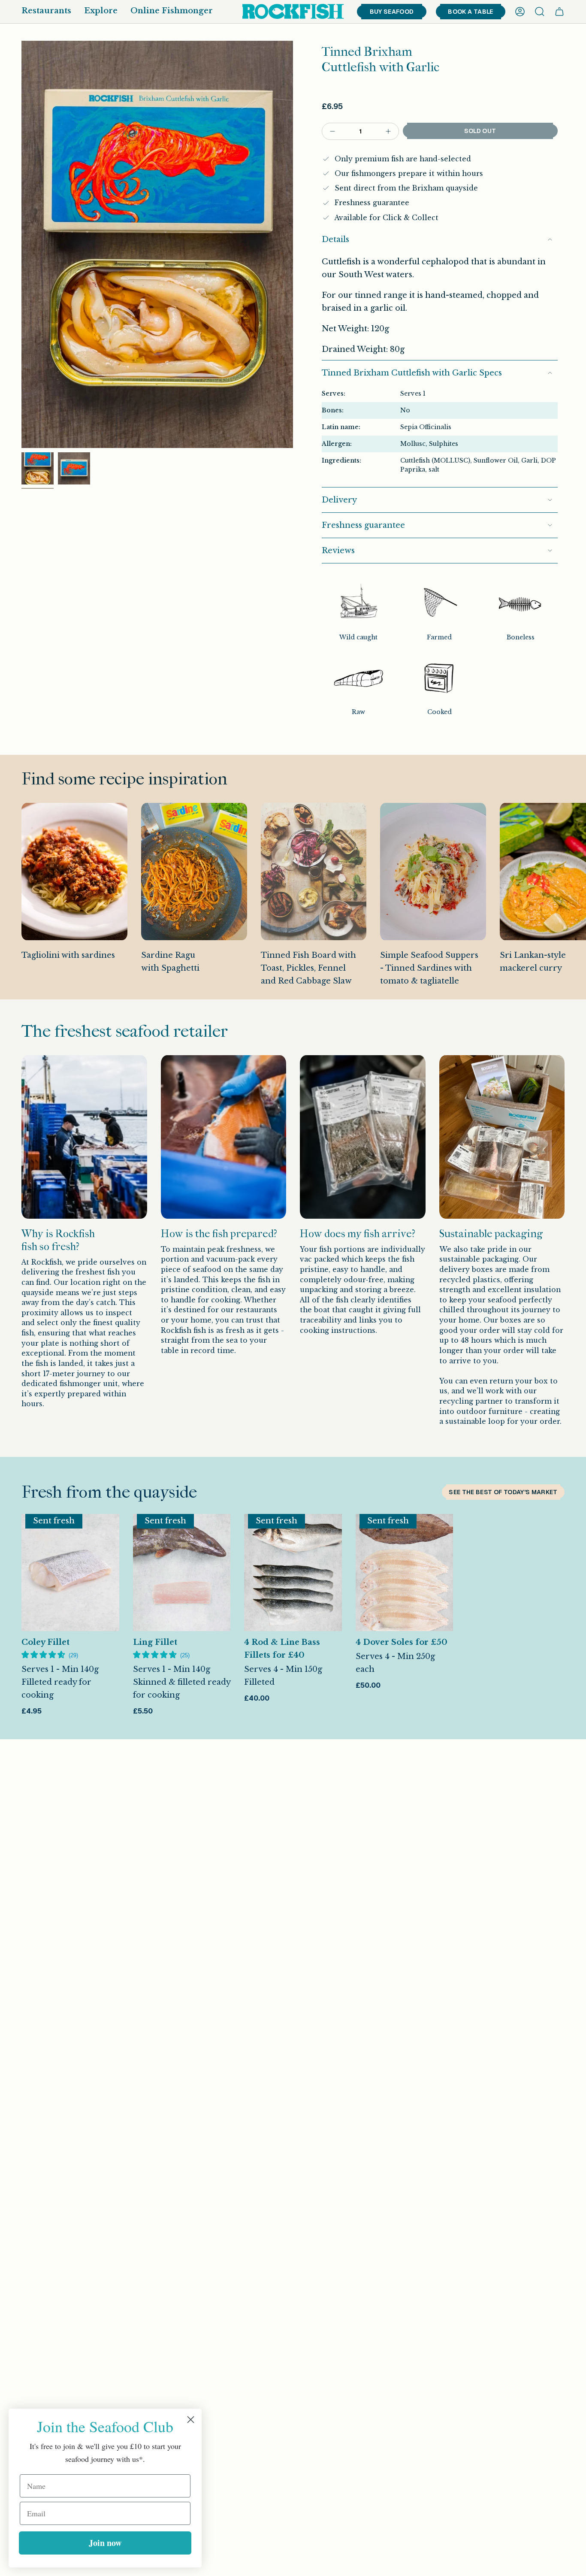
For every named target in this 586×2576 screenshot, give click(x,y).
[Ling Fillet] (182, 1573)
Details (335, 239)
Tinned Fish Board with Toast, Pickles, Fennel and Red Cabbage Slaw (308, 968)
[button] (46, 12)
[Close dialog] (191, 2420)
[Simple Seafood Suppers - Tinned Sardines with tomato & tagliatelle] (433, 872)
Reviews (338, 551)
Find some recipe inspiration (124, 779)
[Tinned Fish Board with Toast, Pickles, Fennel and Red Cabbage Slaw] (314, 872)
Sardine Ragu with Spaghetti (170, 962)
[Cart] (559, 12)
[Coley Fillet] (70, 1573)
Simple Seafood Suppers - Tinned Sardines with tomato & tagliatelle (429, 968)
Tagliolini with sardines (68, 955)
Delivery (339, 500)
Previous (21, 244)
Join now (105, 2543)
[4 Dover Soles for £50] (405, 1573)
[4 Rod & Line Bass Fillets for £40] (293, 1573)
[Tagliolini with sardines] (74, 872)
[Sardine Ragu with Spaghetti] (194, 872)
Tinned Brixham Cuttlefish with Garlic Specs (412, 373)
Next (573, 901)
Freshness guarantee (363, 525)
